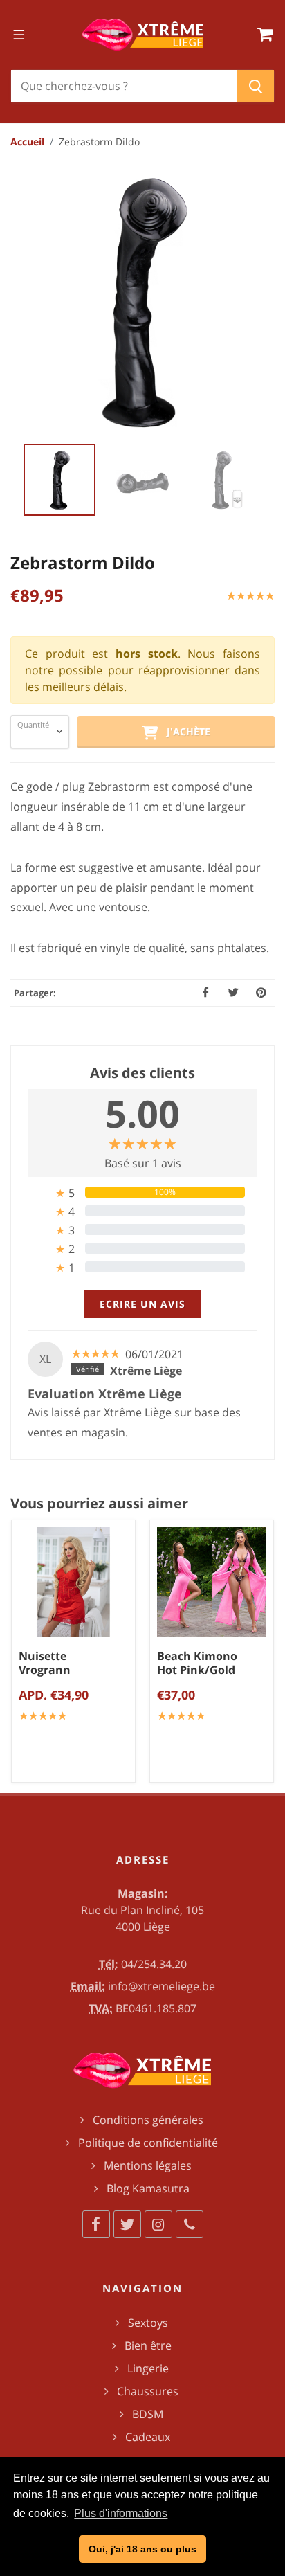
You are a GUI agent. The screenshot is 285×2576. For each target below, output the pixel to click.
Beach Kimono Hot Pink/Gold (197, 1663)
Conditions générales (148, 2120)
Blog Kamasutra (148, 2188)
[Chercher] (256, 86)
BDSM (148, 2414)
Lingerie (148, 2368)
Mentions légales (148, 2165)
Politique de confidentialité (148, 2143)
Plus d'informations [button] (121, 2513)
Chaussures (148, 2391)
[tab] (142, 1192)
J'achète (184, 731)
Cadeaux (148, 2437)
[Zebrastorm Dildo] (142, 301)
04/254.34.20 (154, 1964)
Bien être (148, 2345)
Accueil (27, 142)
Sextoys (148, 2323)
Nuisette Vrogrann (45, 1663)
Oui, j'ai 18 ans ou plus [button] (142, 2549)
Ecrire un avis (142, 1304)
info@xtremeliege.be (162, 1986)
